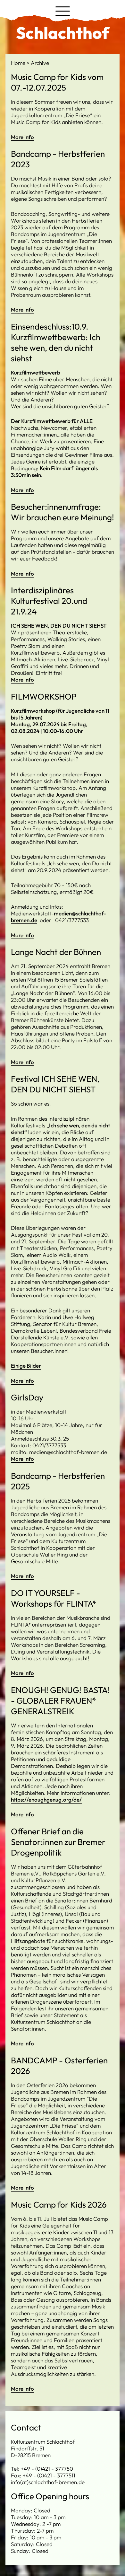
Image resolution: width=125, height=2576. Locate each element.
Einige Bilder (26, 1366)
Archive (40, 63)
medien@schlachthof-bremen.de (58, 917)
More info (22, 137)
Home (19, 63)
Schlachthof (63, 33)
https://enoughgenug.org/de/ (46, 1800)
